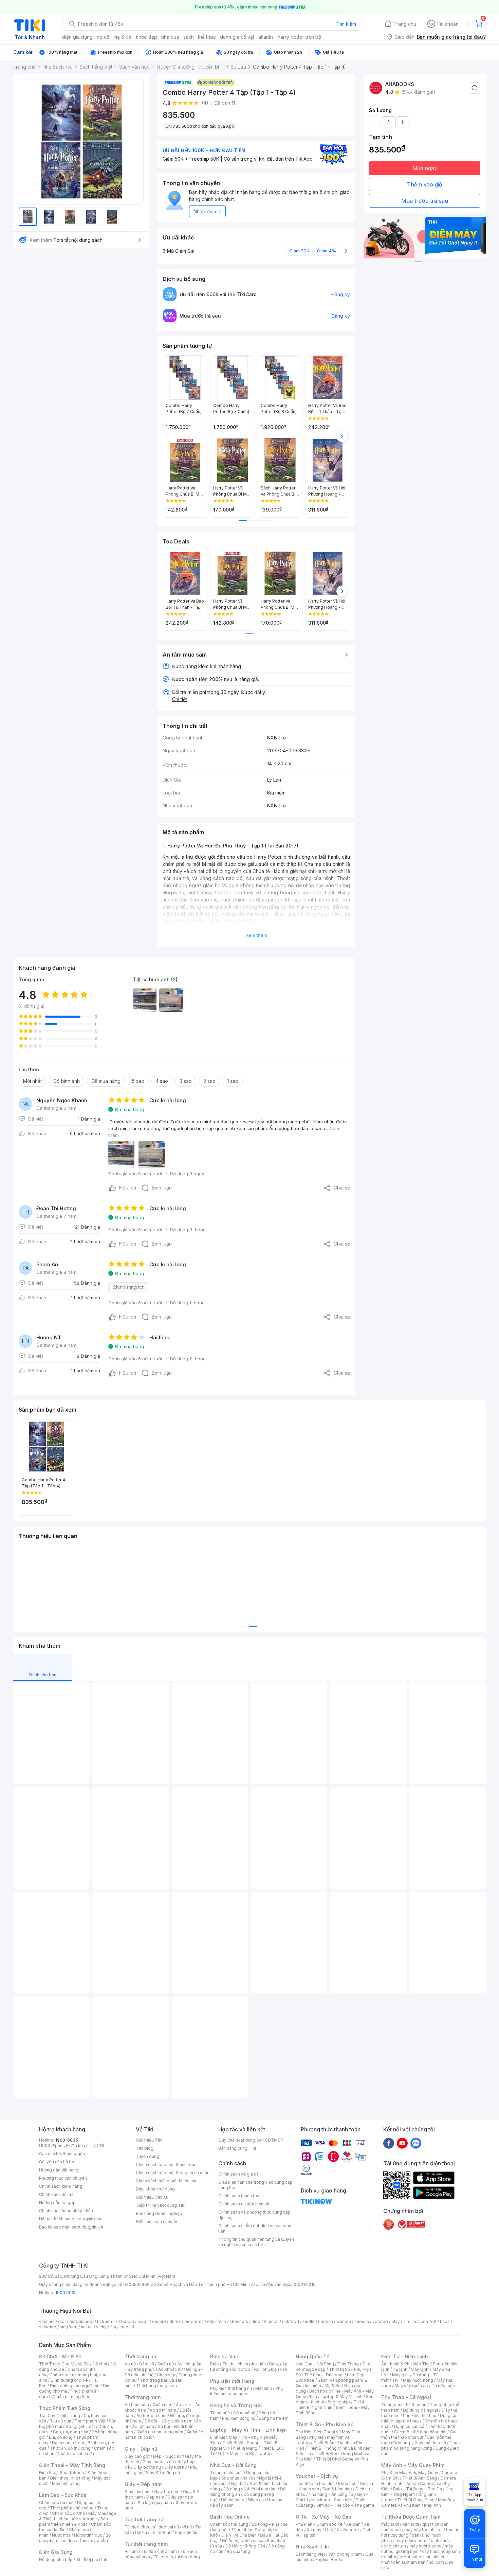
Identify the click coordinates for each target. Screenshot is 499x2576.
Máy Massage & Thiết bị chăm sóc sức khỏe (78, 2516)
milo (222, 2321)
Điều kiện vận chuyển (156, 2222)
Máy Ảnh (432, 2505)
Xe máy (314, 2530)
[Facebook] (389, 2143)
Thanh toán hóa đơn (315, 2483)
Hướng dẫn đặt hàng (59, 2170)
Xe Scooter (348, 2530)
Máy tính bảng (66, 2483)
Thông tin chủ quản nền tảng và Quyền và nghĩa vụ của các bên (256, 2242)
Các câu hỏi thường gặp (62, 2154)
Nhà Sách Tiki (312, 2547)
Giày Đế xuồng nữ (163, 2473)
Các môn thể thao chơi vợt (419, 2435)
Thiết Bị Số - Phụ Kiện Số (325, 2424)
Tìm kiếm (346, 24)
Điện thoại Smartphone (62, 2473)
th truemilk (107, 2321)
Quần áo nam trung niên (160, 2432)
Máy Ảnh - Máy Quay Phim (413, 2465)
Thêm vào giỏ (425, 184)
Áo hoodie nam (152, 2416)
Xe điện (353, 2524)
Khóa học (347, 2483)
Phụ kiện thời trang (232, 2381)
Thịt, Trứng (69, 2416)
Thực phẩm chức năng (72, 2508)
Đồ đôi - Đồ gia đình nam (169, 2421)
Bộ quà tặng (238, 2551)
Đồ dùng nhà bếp (56, 2560)
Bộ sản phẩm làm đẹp (75, 2538)
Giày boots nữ (147, 2467)
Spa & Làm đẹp (337, 2489)
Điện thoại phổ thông (70, 2478)
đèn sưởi (411, 2524)
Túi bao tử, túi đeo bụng (177, 2557)
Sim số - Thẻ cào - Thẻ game (345, 2505)
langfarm (69, 2327)
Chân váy (166, 2375)
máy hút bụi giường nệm (417, 2549)
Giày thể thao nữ (430, 2443)
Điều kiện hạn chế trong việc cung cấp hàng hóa (255, 2185)
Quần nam (162, 2405)
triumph (271, 2321)
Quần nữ (166, 2364)
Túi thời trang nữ (144, 2519)
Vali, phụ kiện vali (270, 2369)
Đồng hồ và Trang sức (236, 2405)
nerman (326, 2321)
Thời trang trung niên (156, 2386)
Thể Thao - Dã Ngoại (406, 2397)
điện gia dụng (77, 37)
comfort (429, 2321)
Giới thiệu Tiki (149, 2140)
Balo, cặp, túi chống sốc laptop (249, 2367)
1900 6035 (66, 2293)
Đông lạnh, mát (80, 2426)
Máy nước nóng (418, 2380)
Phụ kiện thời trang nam (246, 2391)
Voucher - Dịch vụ (317, 2476)
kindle (309, 2321)
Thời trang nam (143, 2397)
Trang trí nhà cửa (226, 2473)
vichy (101, 2327)
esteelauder (81, 2321)
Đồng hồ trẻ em (274, 2418)
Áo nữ (130, 2364)
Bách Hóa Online (230, 2517)
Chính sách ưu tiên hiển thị (244, 2204)
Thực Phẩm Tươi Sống (65, 2408)
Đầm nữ (147, 2364)
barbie (128, 2321)
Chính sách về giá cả (238, 2174)
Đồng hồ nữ (244, 2413)
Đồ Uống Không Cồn (245, 2546)
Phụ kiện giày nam (154, 2502)
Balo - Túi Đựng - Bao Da (418, 2489)
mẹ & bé (123, 37)
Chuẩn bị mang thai (70, 2396)
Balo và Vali (224, 2356)
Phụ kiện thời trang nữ (231, 2388)
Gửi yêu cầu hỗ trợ (57, 2162)
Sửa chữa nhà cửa (238, 2478)
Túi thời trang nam (146, 2544)
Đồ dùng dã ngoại (420, 2410)
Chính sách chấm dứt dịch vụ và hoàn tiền (255, 2228)
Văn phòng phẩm (345, 2554)
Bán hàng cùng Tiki (237, 2148)
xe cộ (103, 37)
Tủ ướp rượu (443, 2386)
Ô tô (329, 2530)
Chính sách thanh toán (240, 2196)
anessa (362, 2321)
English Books (329, 2560)
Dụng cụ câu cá (409, 2426)
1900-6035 (67, 2140)
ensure (159, 2321)
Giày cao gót (137, 2456)
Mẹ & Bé (333, 2386)
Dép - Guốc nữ (167, 2456)
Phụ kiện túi (186, 2532)
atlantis (266, 37)
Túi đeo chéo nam (159, 2551)
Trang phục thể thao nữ (404, 2405)
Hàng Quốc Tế (312, 2356)
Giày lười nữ (175, 2467)
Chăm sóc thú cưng (229, 2524)
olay (396, 2321)
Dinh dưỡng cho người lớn (75, 2386)
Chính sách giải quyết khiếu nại (166, 2181)
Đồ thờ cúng (233, 2500)
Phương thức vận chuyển (63, 2178)
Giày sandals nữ (158, 2462)
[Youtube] (402, 2143)
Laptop (265, 2454)
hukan (87, 2327)
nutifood (291, 2321)
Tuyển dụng (147, 2156)
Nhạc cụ (256, 2500)
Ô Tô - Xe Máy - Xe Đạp (324, 2517)
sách (189, 37)
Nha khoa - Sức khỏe (332, 2500)
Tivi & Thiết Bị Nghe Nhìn (330, 2405)
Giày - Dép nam (143, 2484)
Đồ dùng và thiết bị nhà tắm (250, 2489)
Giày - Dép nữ (141, 2449)
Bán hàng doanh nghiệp (159, 2213)
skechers (239, 2321)
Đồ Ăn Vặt (232, 2541)
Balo (215, 2364)
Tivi (396, 2380)
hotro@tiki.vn (89, 2219)
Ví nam (131, 2551)
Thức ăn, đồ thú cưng (70, 2448)
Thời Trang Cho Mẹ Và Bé (64, 2364)
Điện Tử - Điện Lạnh (405, 2356)
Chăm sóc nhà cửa (76, 2454)
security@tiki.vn (87, 2227)
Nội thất (239, 2483)
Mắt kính (264, 2388)
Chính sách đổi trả (56, 2194)
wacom (344, 2321)
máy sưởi (390, 2524)
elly (211, 2321)
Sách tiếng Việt (310, 2554)
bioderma (194, 2321)
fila (113, 2327)
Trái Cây (47, 2416)
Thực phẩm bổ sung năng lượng (420, 2445)
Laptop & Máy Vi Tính (341, 2396)
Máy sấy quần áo (411, 2386)
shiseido (48, 2327)
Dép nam (155, 2497)
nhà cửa (170, 37)
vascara (47, 2321)
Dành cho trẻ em (68, 2443)
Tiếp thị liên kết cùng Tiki (161, 2205)
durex (175, 2321)
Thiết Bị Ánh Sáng (420, 2478)
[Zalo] (416, 2143)
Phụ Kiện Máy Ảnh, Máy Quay (410, 2473)
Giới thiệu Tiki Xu (152, 2197)
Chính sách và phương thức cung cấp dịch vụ (254, 2215)
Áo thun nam (137, 2405)
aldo (256, 2321)
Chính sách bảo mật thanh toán (166, 2164)
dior (62, 2321)
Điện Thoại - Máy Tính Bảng (72, 2465)
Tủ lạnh (400, 2369)
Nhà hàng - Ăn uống (328, 2494)
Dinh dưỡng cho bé (69, 2380)
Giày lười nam (138, 2492)
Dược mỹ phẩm (93, 2541)
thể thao (207, 37)
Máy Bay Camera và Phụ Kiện (418, 2502)
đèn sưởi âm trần (409, 2562)
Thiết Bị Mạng (244, 2448)
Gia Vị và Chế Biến (239, 2535)
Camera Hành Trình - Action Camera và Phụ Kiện (419, 2483)
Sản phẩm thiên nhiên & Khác (73, 2521)
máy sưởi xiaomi (425, 2546)
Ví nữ (187, 2527)
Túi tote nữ (161, 2532)
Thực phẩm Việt (90, 2421)
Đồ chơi (100, 2364)
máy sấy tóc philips (423, 2530)
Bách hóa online (325, 2391)
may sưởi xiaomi (411, 2541)
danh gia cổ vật (237, 37)
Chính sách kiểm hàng (61, 2186)
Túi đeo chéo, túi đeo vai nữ (152, 2527)
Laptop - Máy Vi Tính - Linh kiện (248, 2430)
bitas (445, 2321)
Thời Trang (348, 2364)
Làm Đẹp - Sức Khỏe (63, 2495)
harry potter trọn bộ (299, 37)
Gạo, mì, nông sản (71, 2432)
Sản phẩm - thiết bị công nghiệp (335, 2399)
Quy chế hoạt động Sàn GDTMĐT (251, 2140)
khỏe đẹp (146, 37)
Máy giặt (401, 2375)
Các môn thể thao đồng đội (420, 2432)
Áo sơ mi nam (163, 2410)
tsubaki (127, 2327)
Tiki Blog (145, 2148)
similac (410, 2321)
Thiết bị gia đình (92, 2560)
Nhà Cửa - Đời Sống (233, 2465)
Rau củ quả (60, 2421)
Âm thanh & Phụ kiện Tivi (405, 2364)
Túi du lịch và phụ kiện (244, 2364)
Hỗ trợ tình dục (88, 2535)
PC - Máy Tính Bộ (237, 2454)
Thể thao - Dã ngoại (324, 2375)
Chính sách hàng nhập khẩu (66, 2211)
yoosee (380, 2321)
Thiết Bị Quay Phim (416, 2500)
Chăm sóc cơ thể (68, 2513)
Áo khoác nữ (170, 2369)
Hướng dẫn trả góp (57, 2203)
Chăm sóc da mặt (56, 2502)
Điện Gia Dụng (56, 2552)
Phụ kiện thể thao (420, 2416)
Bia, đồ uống (61, 2437)
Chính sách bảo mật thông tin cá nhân (173, 2173)
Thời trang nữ (141, 2356)
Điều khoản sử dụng (155, 2189)
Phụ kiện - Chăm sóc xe (319, 2524)
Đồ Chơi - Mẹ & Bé (60, 2356)
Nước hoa (61, 2535)
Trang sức (220, 2413)
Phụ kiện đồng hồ (239, 2418)
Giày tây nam (167, 2492)
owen (143, 2321)
